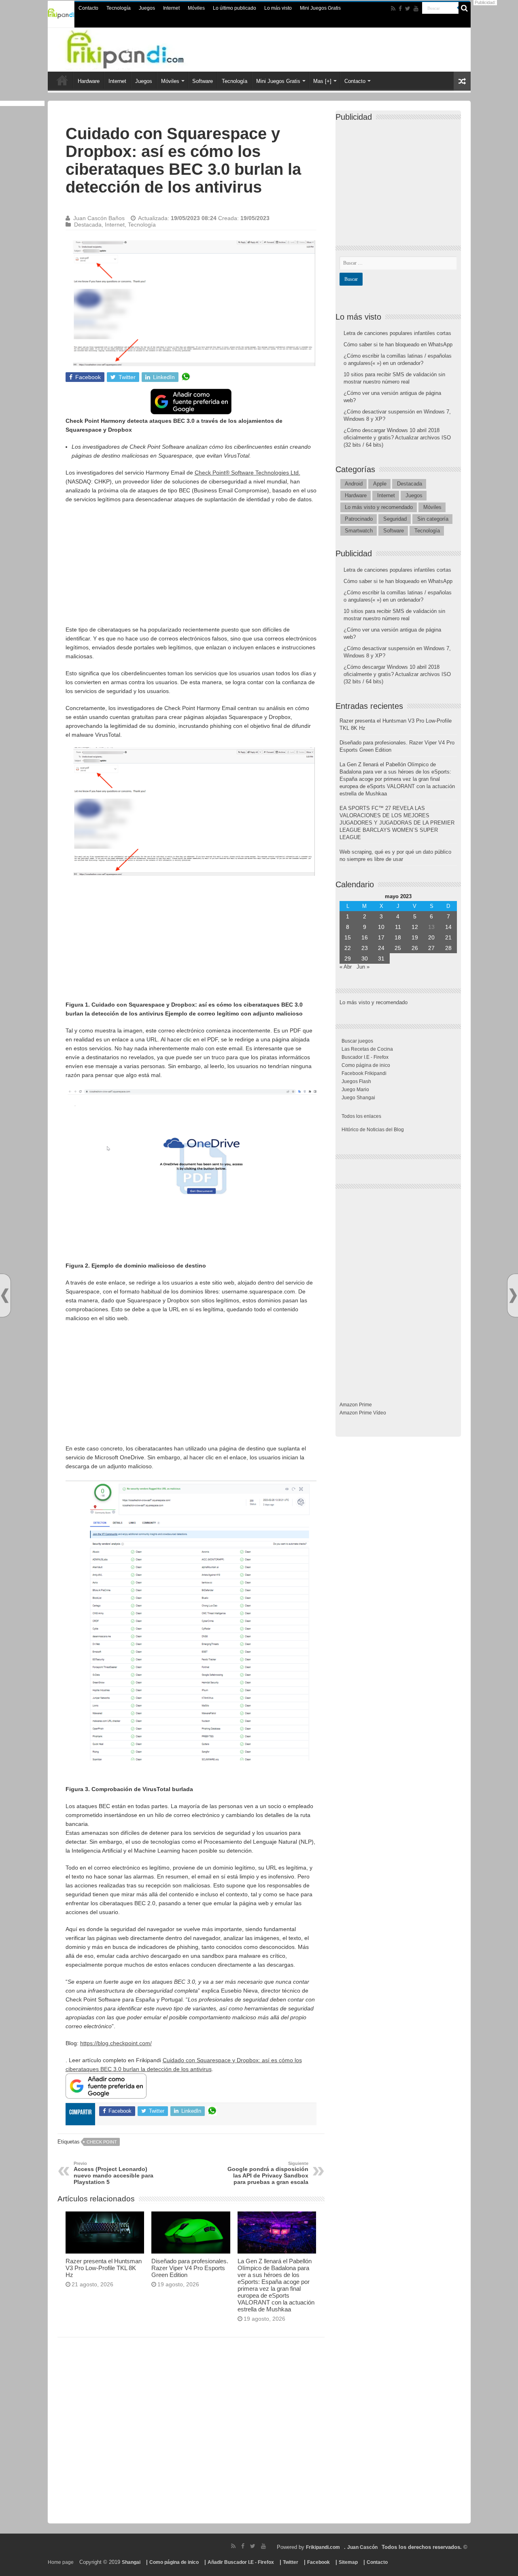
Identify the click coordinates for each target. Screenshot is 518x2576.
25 (398, 948)
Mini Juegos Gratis (320, 8)
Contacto (88, 8)
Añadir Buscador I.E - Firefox (241, 2562)
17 (381, 937)
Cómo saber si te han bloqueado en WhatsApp (398, 345)
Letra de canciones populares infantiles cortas (397, 333)
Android (354, 484)
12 (415, 927)
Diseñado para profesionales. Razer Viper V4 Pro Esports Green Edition (190, 2268)
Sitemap (348, 2562)
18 (398, 937)
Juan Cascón (362, 2547)
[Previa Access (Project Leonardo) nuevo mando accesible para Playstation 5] (5, 1296)
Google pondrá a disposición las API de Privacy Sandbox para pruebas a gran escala (268, 2173)
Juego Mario (355, 1090)
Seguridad (395, 519)
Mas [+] (322, 81)
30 (365, 958)
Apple (380, 484)
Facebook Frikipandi (364, 1073)
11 (398, 927)
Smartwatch (359, 531)
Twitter (291, 2562)
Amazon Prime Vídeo (363, 1413)
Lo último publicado (235, 8)
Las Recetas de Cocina (367, 1049)
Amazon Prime (356, 1405)
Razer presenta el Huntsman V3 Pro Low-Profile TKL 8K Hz (104, 2268)
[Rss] (393, 8)
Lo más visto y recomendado (379, 507)
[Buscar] (465, 8)
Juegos (147, 8)
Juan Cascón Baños (99, 218)
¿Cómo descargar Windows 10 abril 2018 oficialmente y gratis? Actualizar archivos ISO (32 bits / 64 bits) (397, 438)
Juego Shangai (358, 1098)
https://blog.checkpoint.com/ (116, 2043)
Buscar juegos (357, 1041)
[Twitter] (408, 8)
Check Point (102, 2142)
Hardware (89, 81)
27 (431, 948)
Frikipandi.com (323, 2547)
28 (448, 948)
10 (381, 927)
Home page (61, 2562)
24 (381, 948)
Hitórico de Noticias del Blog (373, 1130)
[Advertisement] (191, 568)
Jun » (363, 967)
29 (348, 958)
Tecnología (119, 8)
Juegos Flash (356, 1081)
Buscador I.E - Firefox (365, 1057)
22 (348, 948)
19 (415, 937)
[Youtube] (416, 8)
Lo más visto (278, 8)
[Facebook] (400, 8)
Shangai (131, 2562)
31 (381, 958)
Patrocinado (359, 519)
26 (415, 948)
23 (365, 948)
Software (203, 81)
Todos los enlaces (361, 1116)
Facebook (318, 2562)
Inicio (62, 80)
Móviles (196, 8)
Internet (171, 8)
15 (348, 937)
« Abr (346, 967)
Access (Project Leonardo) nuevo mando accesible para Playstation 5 (114, 2173)
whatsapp (186, 377)
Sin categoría (433, 519)
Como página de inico (366, 1065)
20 (431, 937)
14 (448, 927)
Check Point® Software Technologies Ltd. (247, 473)
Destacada (88, 225)
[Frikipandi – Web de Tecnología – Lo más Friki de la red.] (142, 48)
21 (448, 937)
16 (365, 937)
